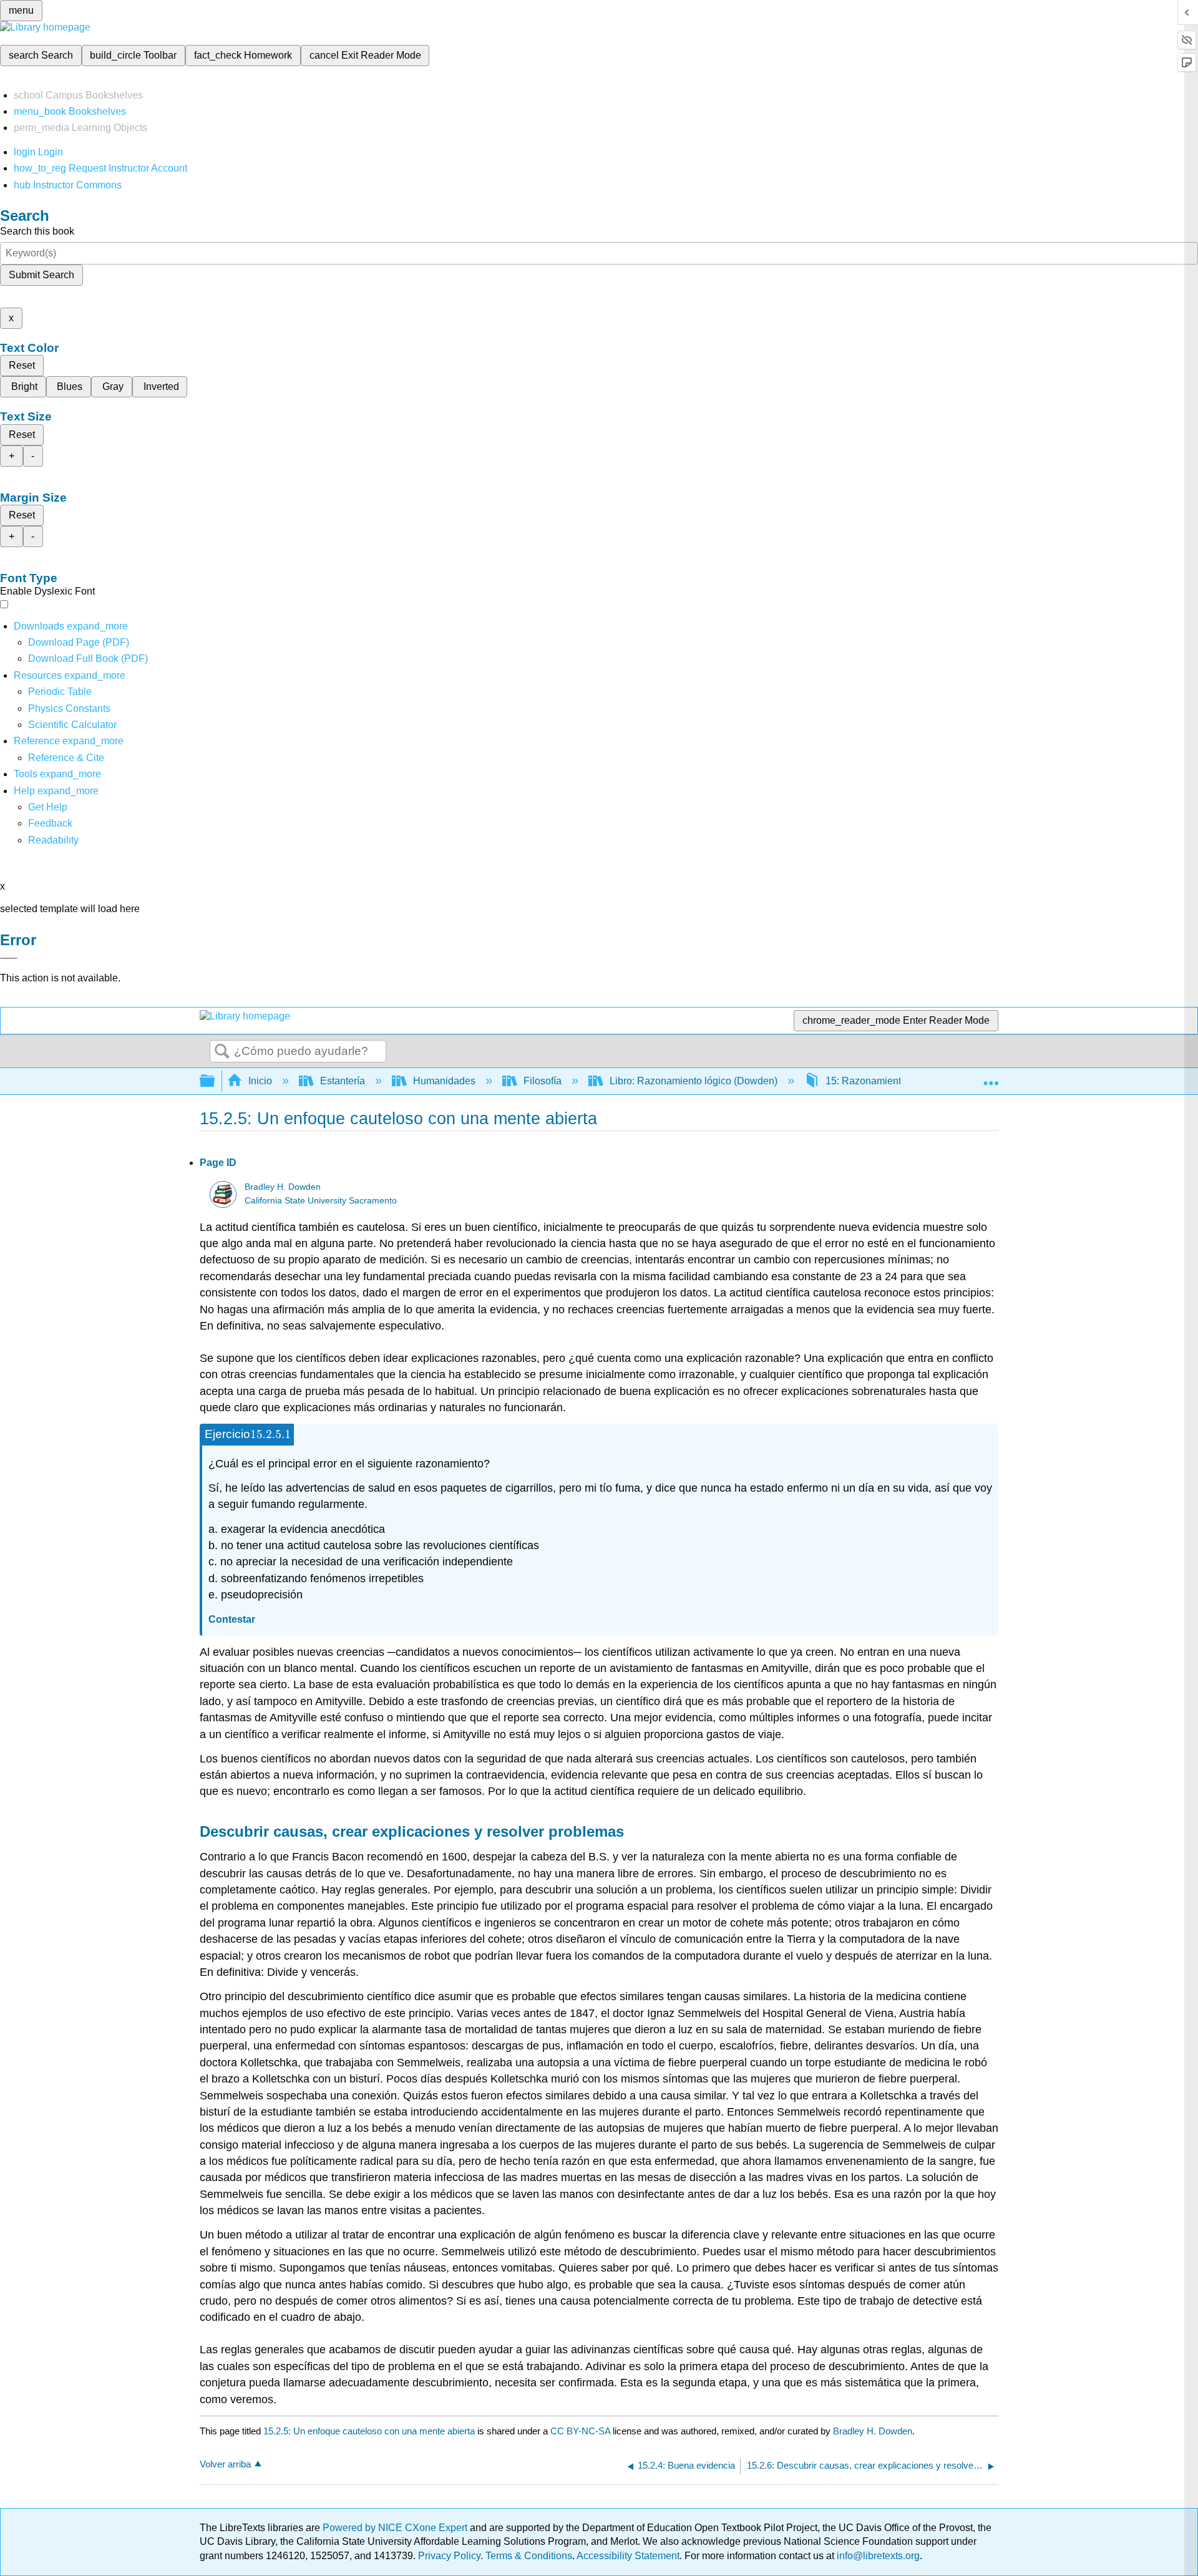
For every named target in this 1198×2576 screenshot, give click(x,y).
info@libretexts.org (877, 2556)
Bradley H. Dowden (283, 1187)
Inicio (260, 1081)
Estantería (343, 1081)
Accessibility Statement (628, 2556)
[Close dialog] (9, 958)
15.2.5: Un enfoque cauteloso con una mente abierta (369, 2431)
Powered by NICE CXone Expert (396, 2528)
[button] (50, 823)
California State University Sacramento (321, 1201)
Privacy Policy (449, 2556)
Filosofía (543, 1081)
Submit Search (41, 275)
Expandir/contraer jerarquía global (215, 1081)
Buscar (222, 1052)
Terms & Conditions (529, 2556)
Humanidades (444, 1081)
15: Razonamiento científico (887, 1081)
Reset (22, 365)
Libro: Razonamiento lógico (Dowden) (694, 1081)
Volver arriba (225, 2464)
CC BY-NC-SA (582, 2431)
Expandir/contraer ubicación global (991, 1077)
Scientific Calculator (72, 725)
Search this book (37, 231)
